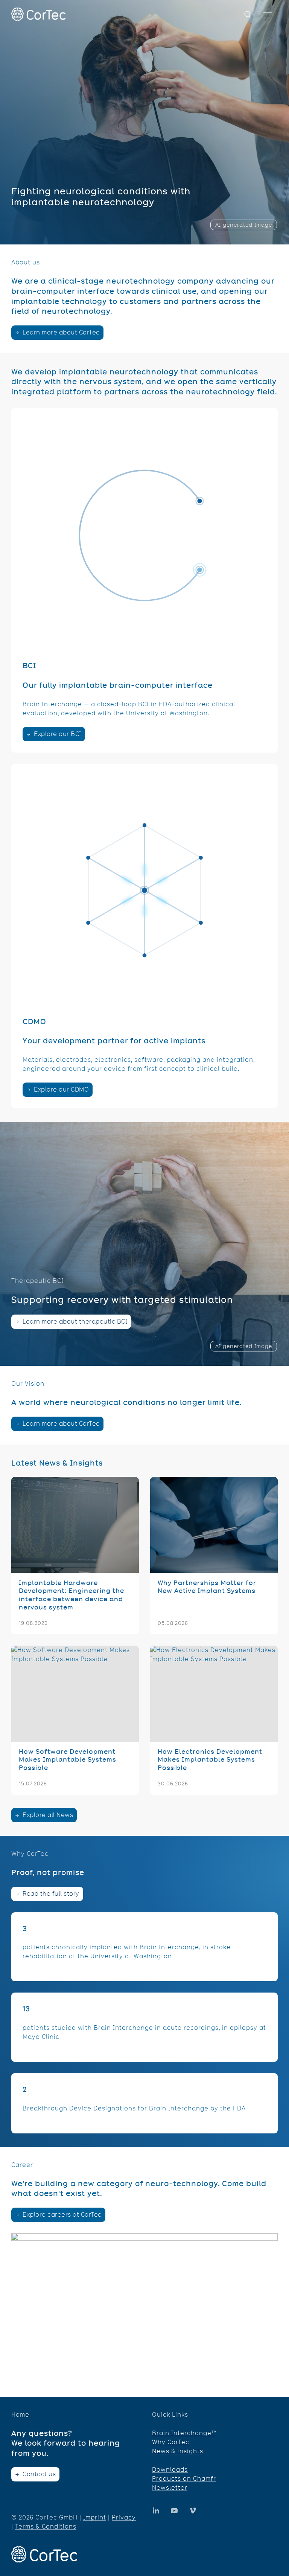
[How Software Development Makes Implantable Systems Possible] (75, 1720)
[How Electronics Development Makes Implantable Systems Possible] (214, 1720)
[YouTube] (156, 2510)
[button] (248, 14)
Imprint (95, 2517)
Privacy (124, 2517)
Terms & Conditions (46, 2526)
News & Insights (178, 2451)
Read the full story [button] (50, 1894)
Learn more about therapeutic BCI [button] (74, 1322)
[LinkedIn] (174, 2510)
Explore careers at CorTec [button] (61, 2215)
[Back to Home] (38, 14)
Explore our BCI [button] (57, 734)
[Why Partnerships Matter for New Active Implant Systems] (214, 1556)
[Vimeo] (193, 2510)
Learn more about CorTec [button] (60, 332)
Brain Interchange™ (184, 2433)
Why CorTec (171, 2442)
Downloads (170, 2470)
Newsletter (170, 2488)
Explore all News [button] (47, 1815)
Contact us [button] (39, 2474)
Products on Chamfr (184, 2479)
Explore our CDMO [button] (61, 1089)
